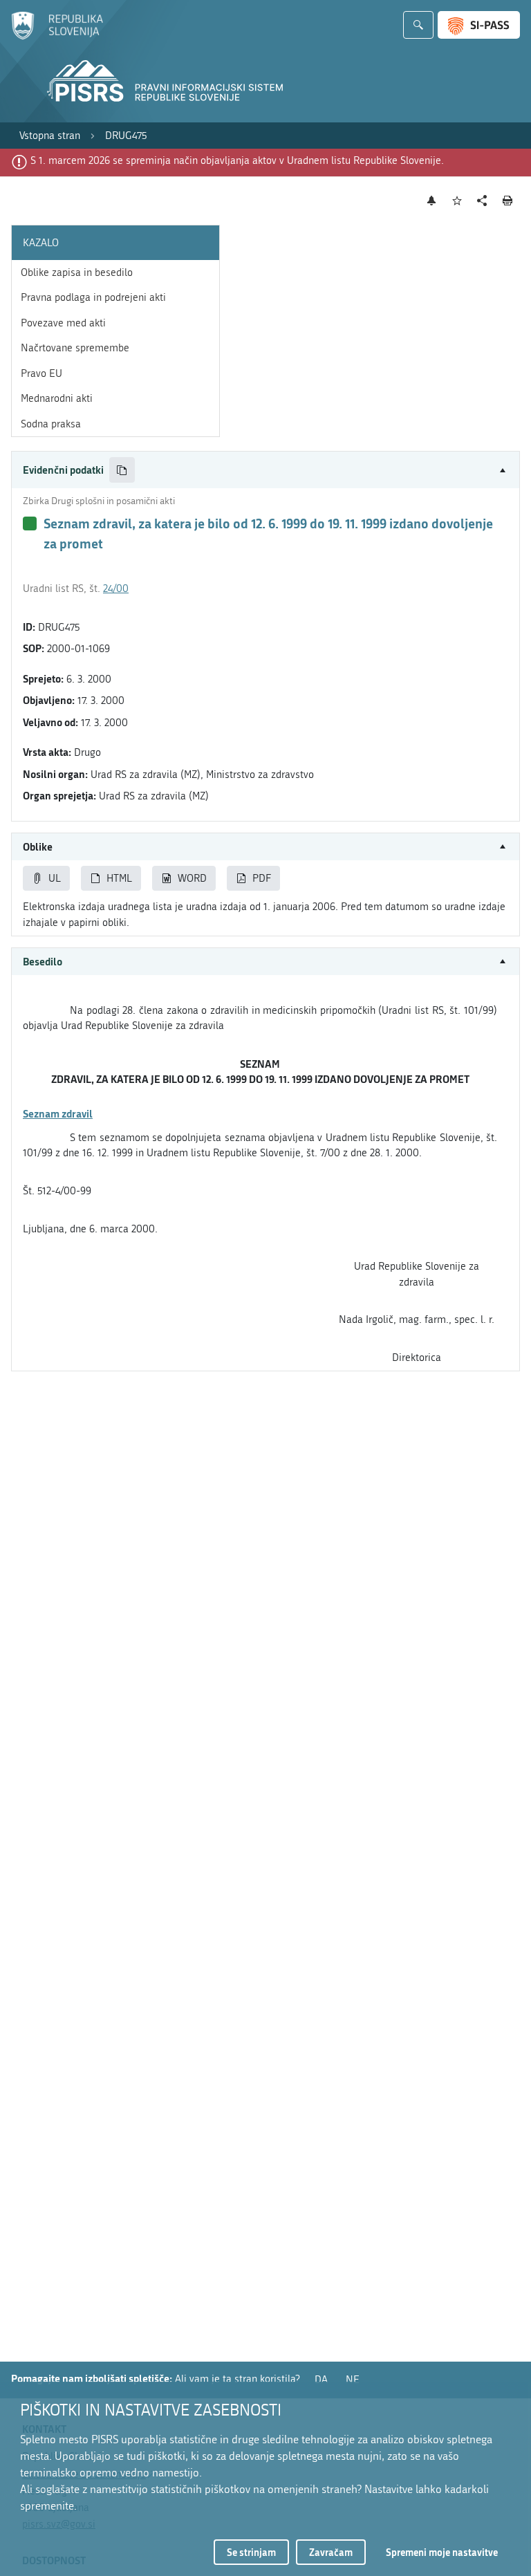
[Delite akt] (482, 201)
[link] (50, 136)
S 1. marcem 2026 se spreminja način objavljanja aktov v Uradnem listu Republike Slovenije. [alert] (237, 160)
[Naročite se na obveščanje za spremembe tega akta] (432, 201)
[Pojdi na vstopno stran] (57, 37)
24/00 (116, 589)
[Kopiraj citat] (122, 470)
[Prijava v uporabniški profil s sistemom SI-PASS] (479, 25)
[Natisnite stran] (508, 201)
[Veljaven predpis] (30, 523)
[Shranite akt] (457, 201)
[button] (265, 470)
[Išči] (418, 25)
